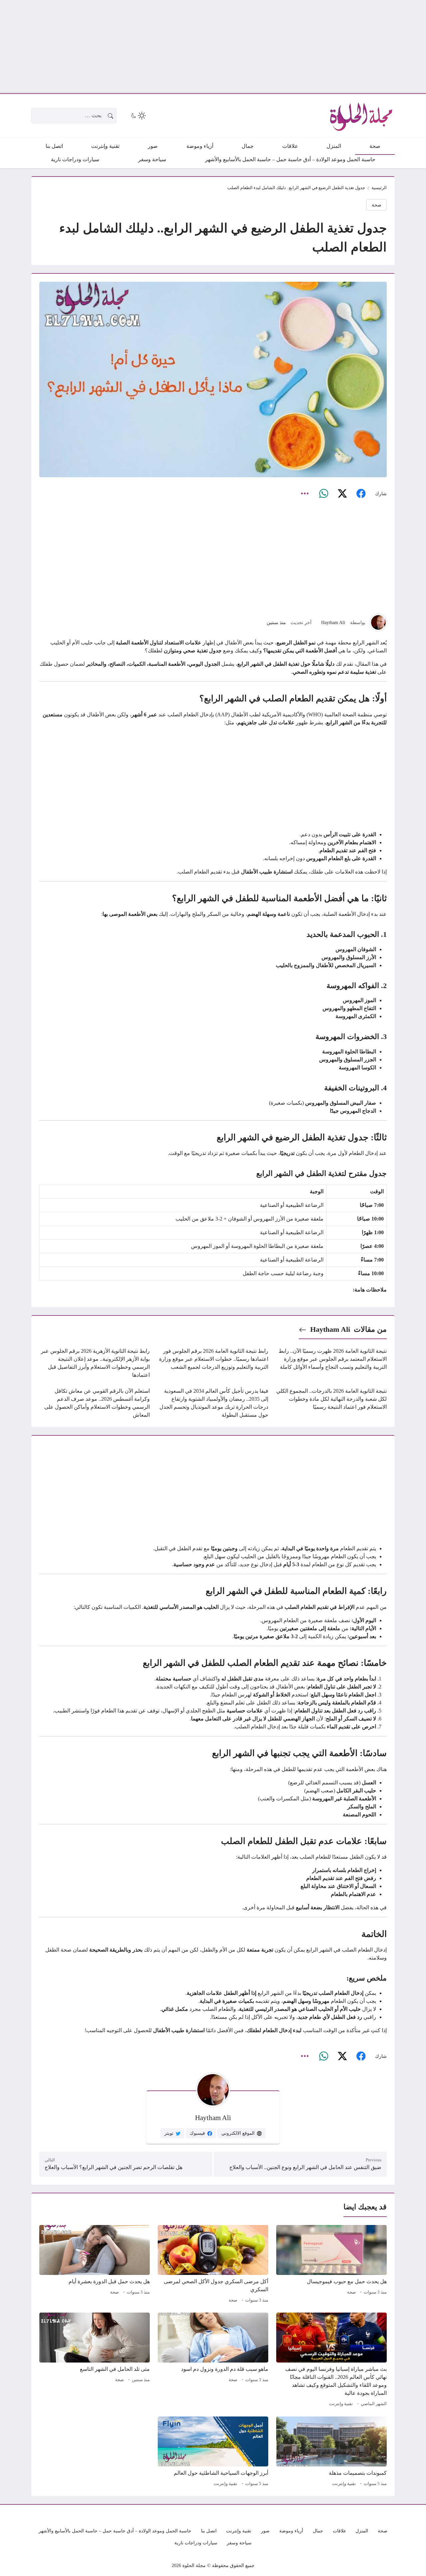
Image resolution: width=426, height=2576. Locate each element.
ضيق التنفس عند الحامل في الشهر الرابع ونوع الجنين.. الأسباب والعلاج (305, 2167)
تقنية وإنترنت (341, 2404)
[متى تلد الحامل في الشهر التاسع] (95, 2361)
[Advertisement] (226, 47)
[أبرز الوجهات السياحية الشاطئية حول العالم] (213, 2452)
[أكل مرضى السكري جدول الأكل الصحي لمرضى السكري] (213, 2265)
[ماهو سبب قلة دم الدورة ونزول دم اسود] (213, 2361)
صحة (377, 205)
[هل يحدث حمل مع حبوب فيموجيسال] (331, 2265)
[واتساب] (323, 494)
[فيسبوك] (361, 494)
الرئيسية (379, 188)
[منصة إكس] (342, 494)
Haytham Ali (333, 622)
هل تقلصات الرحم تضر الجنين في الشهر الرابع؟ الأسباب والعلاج (113, 2167)
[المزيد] (305, 494)
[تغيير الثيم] (138, 116)
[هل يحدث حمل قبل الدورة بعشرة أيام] (95, 2265)
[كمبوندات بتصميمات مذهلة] (331, 2452)
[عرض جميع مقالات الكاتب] (378, 622)
